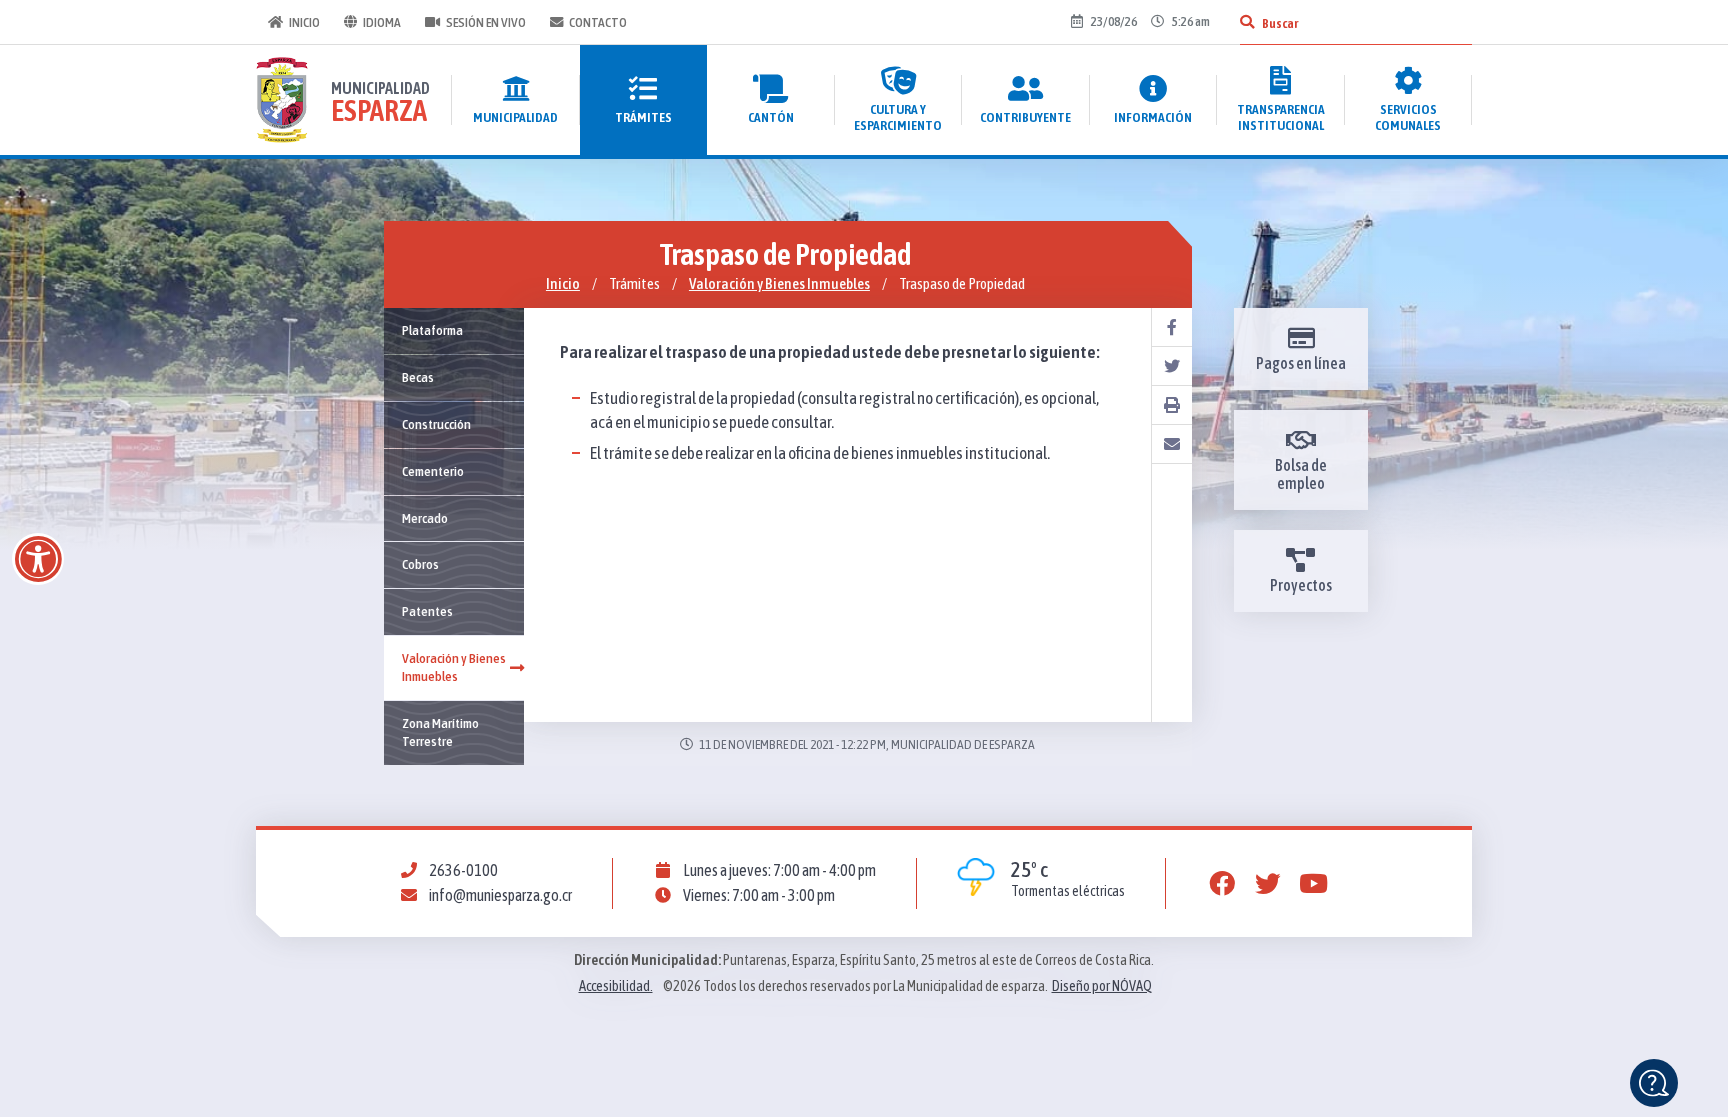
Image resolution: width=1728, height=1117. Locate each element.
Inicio (304, 22)
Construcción (436, 424)
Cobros (420, 564)
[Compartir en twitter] (1172, 366)
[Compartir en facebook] (1172, 327)
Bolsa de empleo (1301, 474)
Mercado (425, 518)
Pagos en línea (1301, 363)
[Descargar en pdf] (1172, 405)
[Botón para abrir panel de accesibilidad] (38, 559)
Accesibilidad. (616, 986)
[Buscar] (1247, 22)
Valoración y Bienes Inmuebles (779, 283)
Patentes (427, 611)
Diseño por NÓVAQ (1102, 986)
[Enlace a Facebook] (1222, 884)
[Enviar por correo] (1172, 444)
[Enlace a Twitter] (1268, 884)
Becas (418, 377)
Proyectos (1301, 585)
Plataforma (432, 330)
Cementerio (433, 471)
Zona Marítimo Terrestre (440, 732)
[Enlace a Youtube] (1314, 884)
